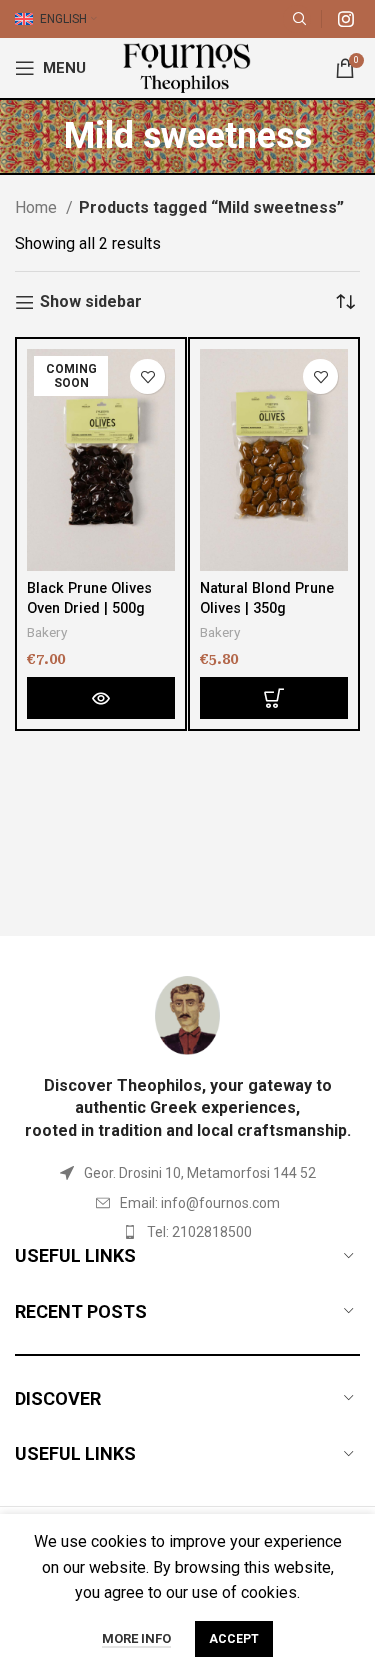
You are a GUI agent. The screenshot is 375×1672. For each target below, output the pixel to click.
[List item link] (187, 1203)
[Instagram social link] (346, 19)
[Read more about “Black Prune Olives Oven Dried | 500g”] (101, 698)
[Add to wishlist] (147, 376)
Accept (234, 1639)
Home (38, 207)
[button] (274, 698)
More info (136, 1638)
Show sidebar (91, 302)
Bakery (47, 632)
